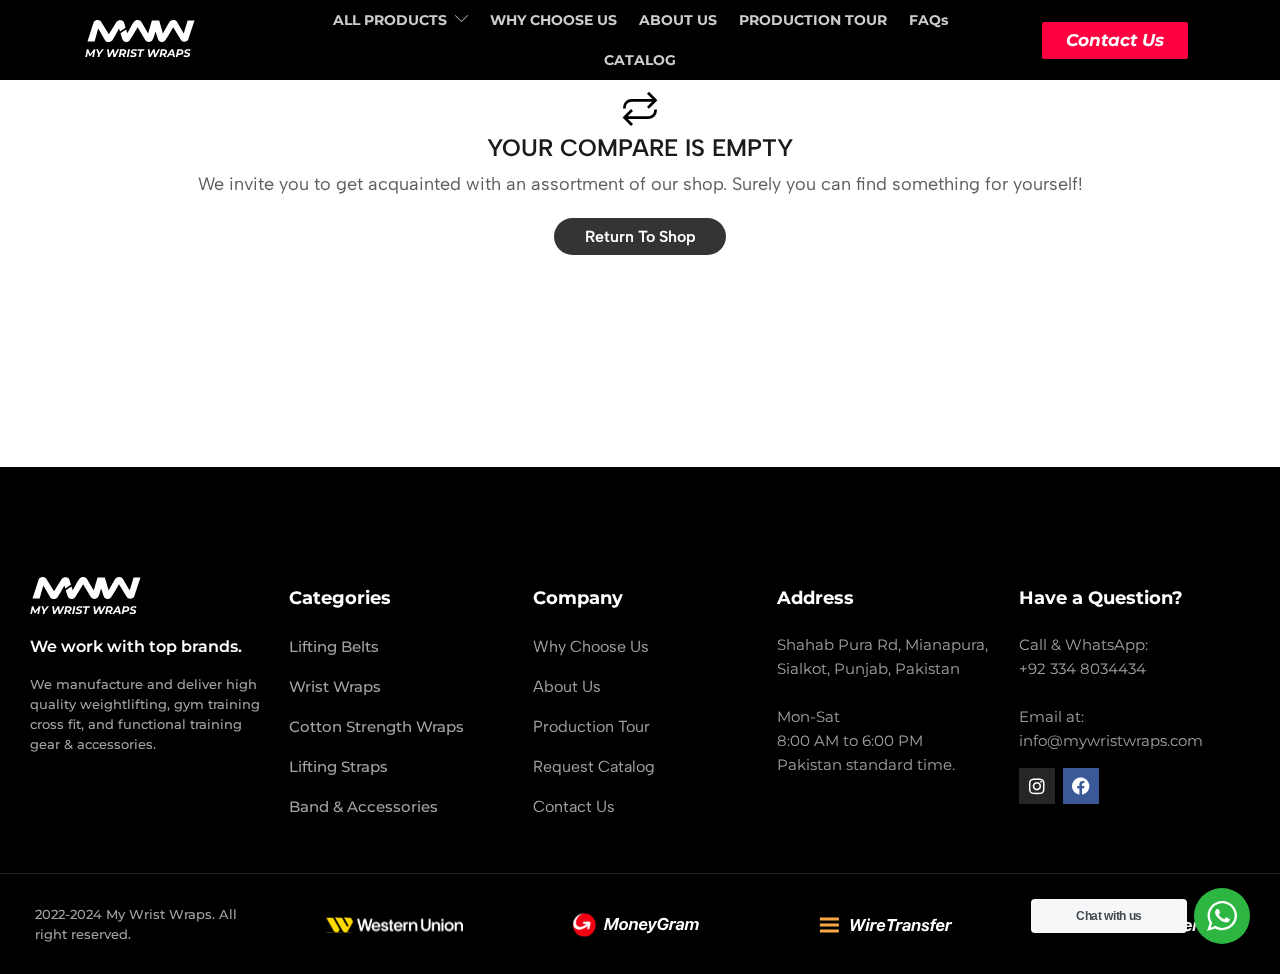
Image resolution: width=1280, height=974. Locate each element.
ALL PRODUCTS (390, 20)
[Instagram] (1037, 786)
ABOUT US (678, 20)
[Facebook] (1081, 786)
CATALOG (640, 60)
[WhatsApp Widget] (1222, 916)
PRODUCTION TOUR (813, 20)
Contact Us (1115, 40)
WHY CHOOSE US (553, 20)
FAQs (928, 20)
